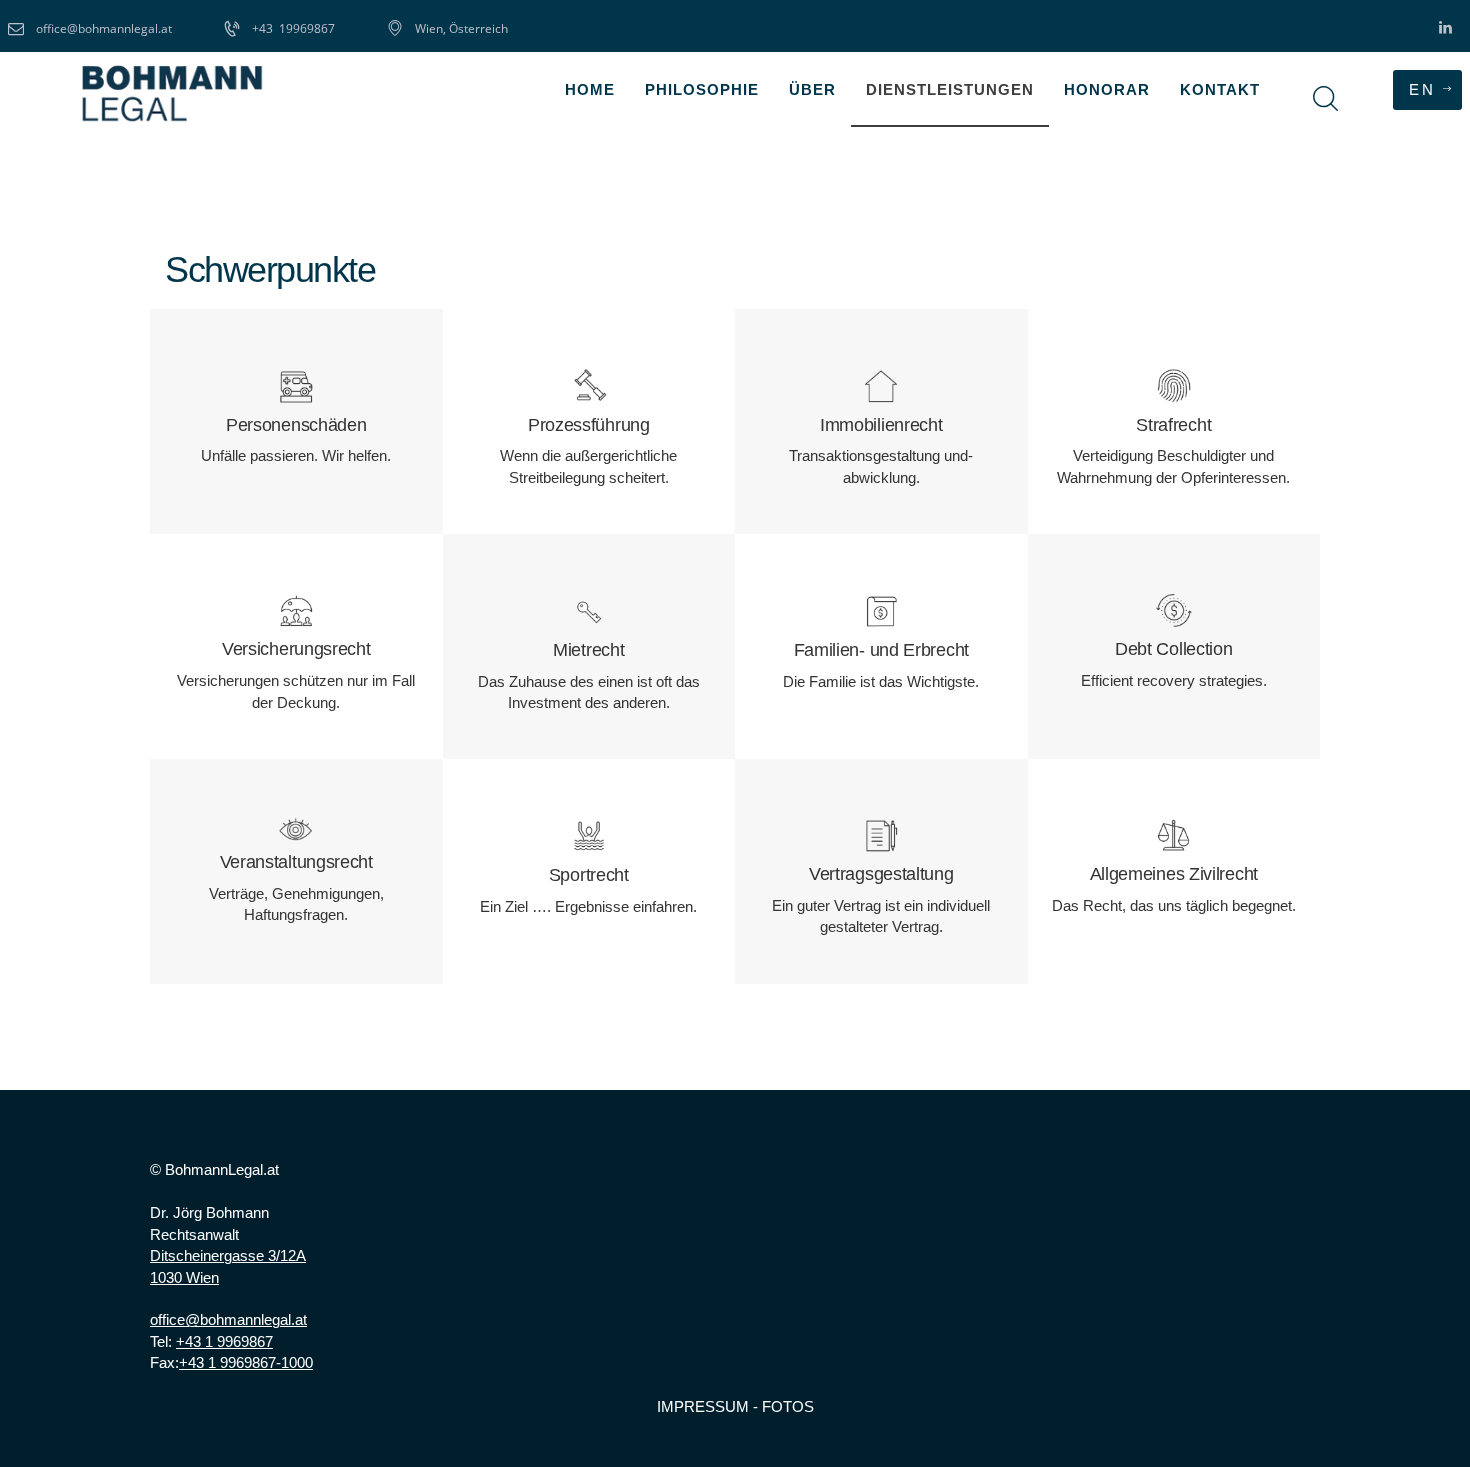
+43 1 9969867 (224, 1341)
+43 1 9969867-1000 (246, 1362)
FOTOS (788, 1406)
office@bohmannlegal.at (228, 1319)
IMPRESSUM (703, 1406)
